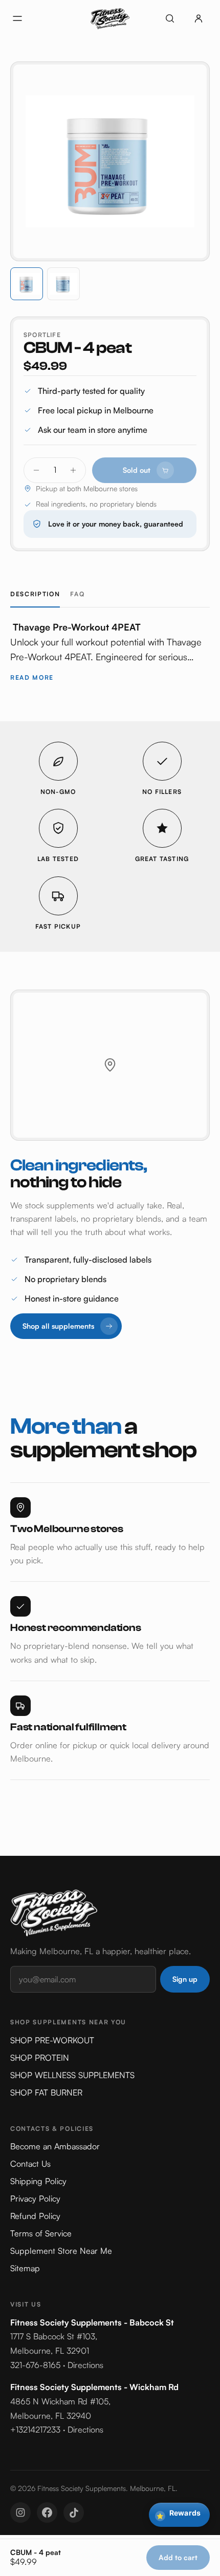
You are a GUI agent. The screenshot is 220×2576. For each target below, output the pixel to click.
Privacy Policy (35, 2198)
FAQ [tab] (77, 594)
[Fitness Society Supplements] (110, 18)
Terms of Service (41, 2233)
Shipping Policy (38, 2181)
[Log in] (199, 18)
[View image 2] (63, 284)
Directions (85, 2365)
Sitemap (25, 2268)
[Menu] (17, 18)
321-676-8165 (35, 2365)
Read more (32, 677)
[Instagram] (20, 2512)
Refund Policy (35, 2216)
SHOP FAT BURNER (46, 2092)
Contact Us (30, 2164)
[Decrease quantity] (36, 470)
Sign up (185, 1979)
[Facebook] (47, 2512)
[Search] (170, 18)
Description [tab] (35, 594)
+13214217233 (35, 2430)
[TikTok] (74, 2512)
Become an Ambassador (55, 2146)
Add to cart (178, 2557)
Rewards (179, 2514)
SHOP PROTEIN (40, 2058)
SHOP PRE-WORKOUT (52, 2040)
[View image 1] (27, 284)
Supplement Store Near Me (61, 2251)
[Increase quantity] (73, 470)
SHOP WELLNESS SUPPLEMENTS (72, 2075)
